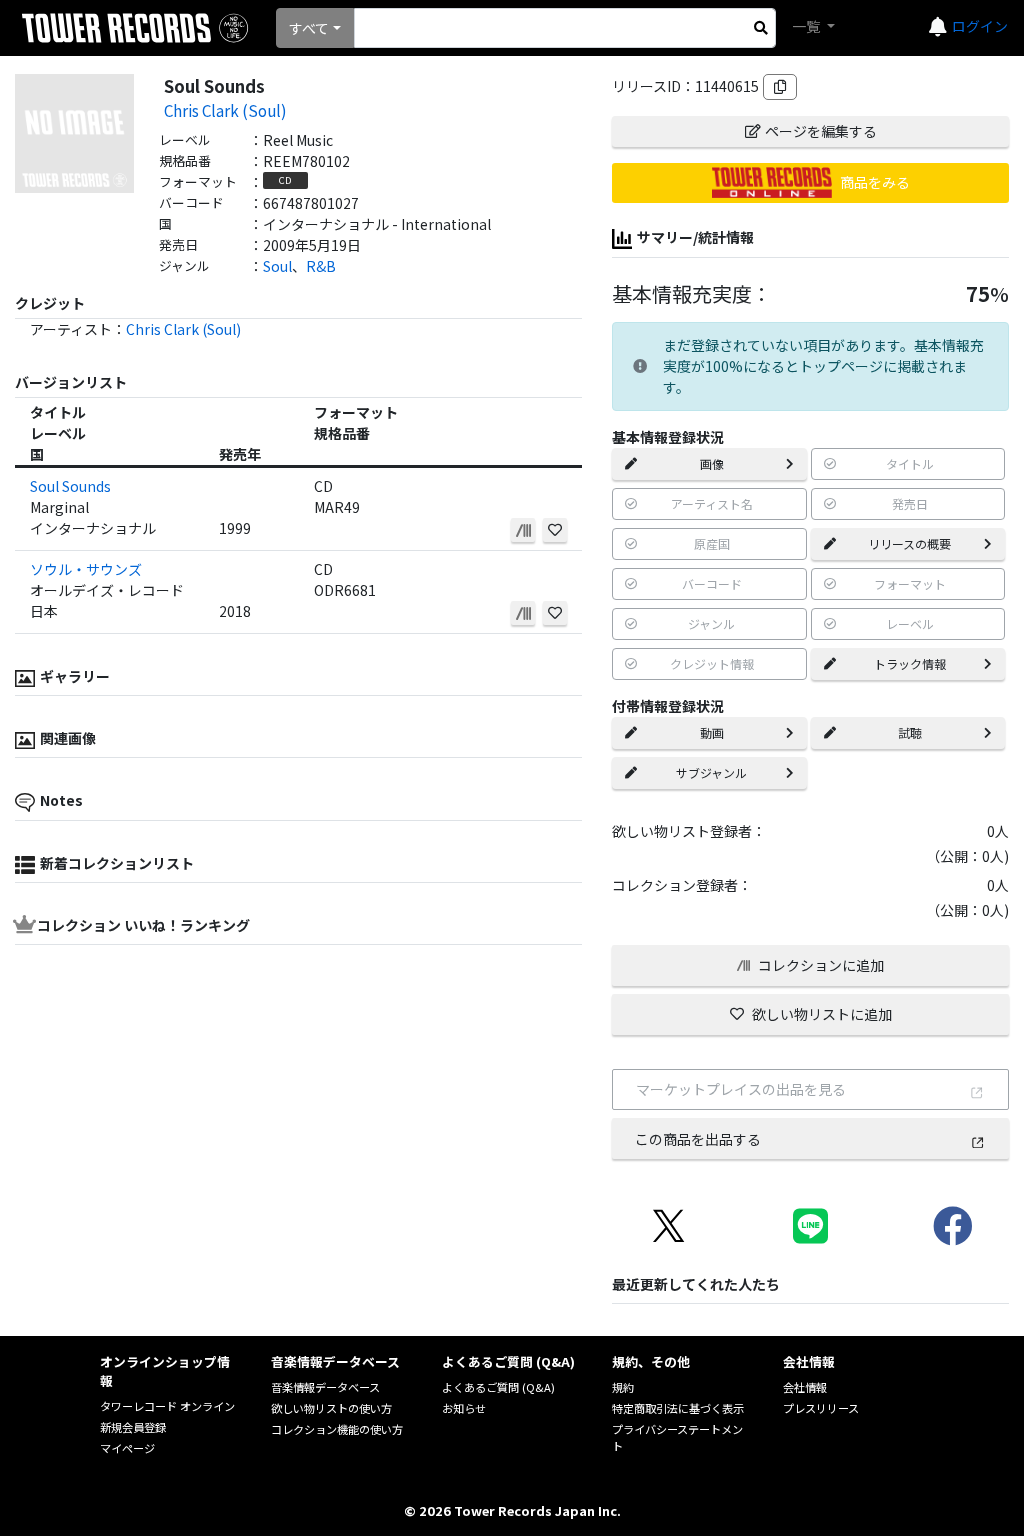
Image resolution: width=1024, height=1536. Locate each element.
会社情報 (805, 1387)
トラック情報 (910, 663)
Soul (277, 266)
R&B (321, 266)
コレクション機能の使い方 (337, 1429)
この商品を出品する (698, 1139)
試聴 (910, 732)
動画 (712, 732)
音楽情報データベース (325, 1387)
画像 (712, 463)
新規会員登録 (133, 1427)
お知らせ (464, 1408)
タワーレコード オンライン (167, 1406)
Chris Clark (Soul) (225, 110)
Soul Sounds (70, 486)
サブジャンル (711, 772)
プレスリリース (821, 1408)
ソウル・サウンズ (86, 569)
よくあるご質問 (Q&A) (498, 1387)
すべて (309, 28)
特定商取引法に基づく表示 (678, 1408)
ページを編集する (821, 131)
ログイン (980, 26)
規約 (623, 1387)
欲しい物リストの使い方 (331, 1408)
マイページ (127, 1448)
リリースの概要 (909, 543)
